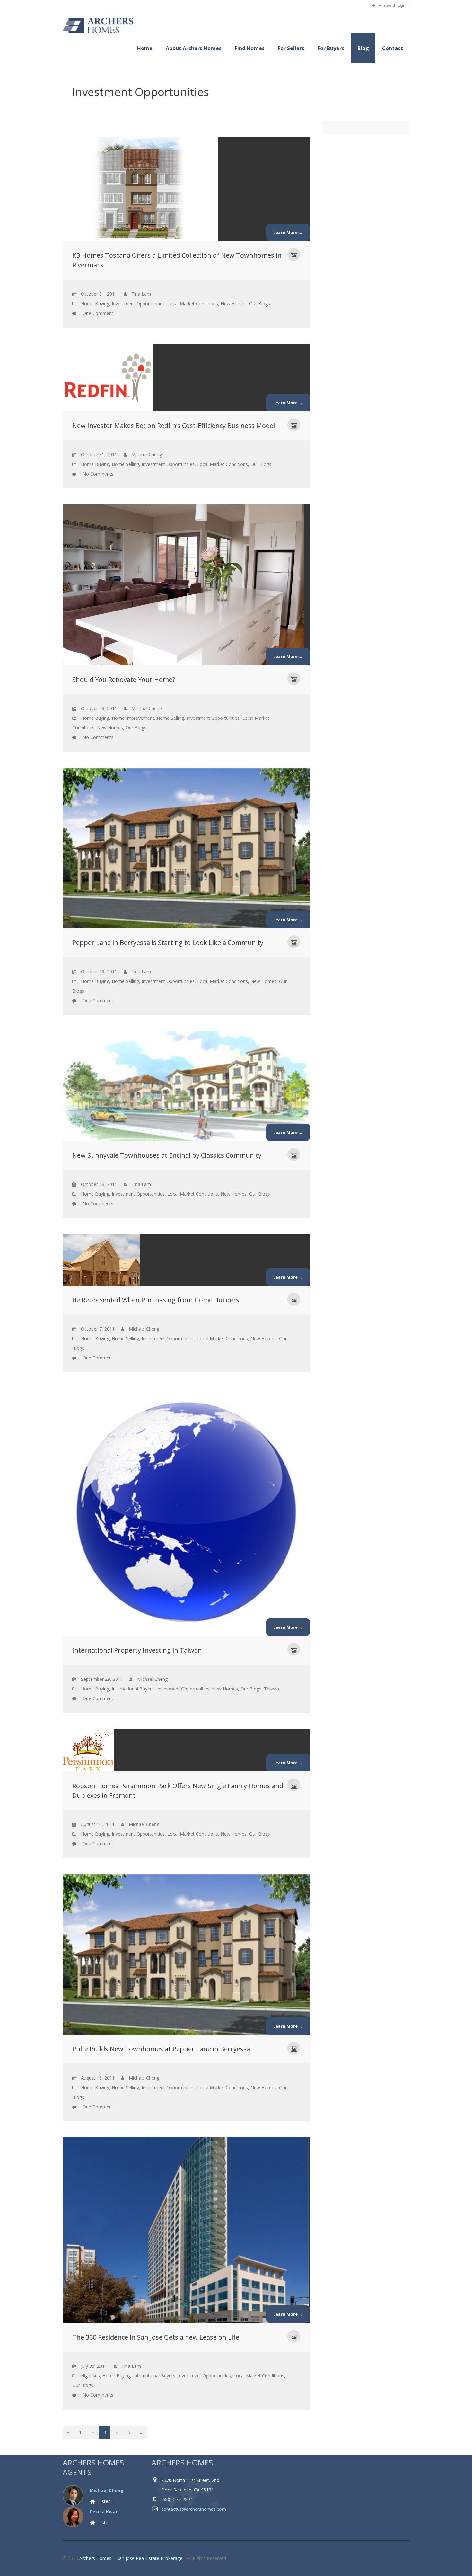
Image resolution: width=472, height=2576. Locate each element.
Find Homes (250, 48)
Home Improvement (133, 718)
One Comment (98, 313)
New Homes (234, 303)
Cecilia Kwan (104, 2512)
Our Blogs (260, 303)
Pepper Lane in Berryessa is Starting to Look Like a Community (168, 943)
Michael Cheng (107, 2490)
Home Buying (95, 303)
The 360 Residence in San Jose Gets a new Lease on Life (156, 2337)
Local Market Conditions (193, 303)
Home (145, 48)
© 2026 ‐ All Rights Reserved (145, 2558)
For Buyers (331, 48)
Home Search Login (391, 5)
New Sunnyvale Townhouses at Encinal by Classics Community (167, 1155)
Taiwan (271, 1689)
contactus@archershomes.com (194, 2509)
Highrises (90, 2376)
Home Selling (125, 464)
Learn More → (288, 232)
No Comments (98, 474)
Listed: (119, 2501)
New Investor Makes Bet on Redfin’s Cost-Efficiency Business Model (174, 426)
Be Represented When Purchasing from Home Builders (156, 1300)
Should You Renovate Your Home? (124, 679)
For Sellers (291, 48)
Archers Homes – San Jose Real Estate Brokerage (131, 2558)
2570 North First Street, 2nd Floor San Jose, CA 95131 (190, 2485)
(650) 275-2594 (177, 2499)
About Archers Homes (194, 48)
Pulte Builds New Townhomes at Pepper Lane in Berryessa (161, 2049)
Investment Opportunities (138, 303)
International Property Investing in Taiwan (137, 1650)
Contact (393, 48)
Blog (363, 48)
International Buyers (133, 1689)
